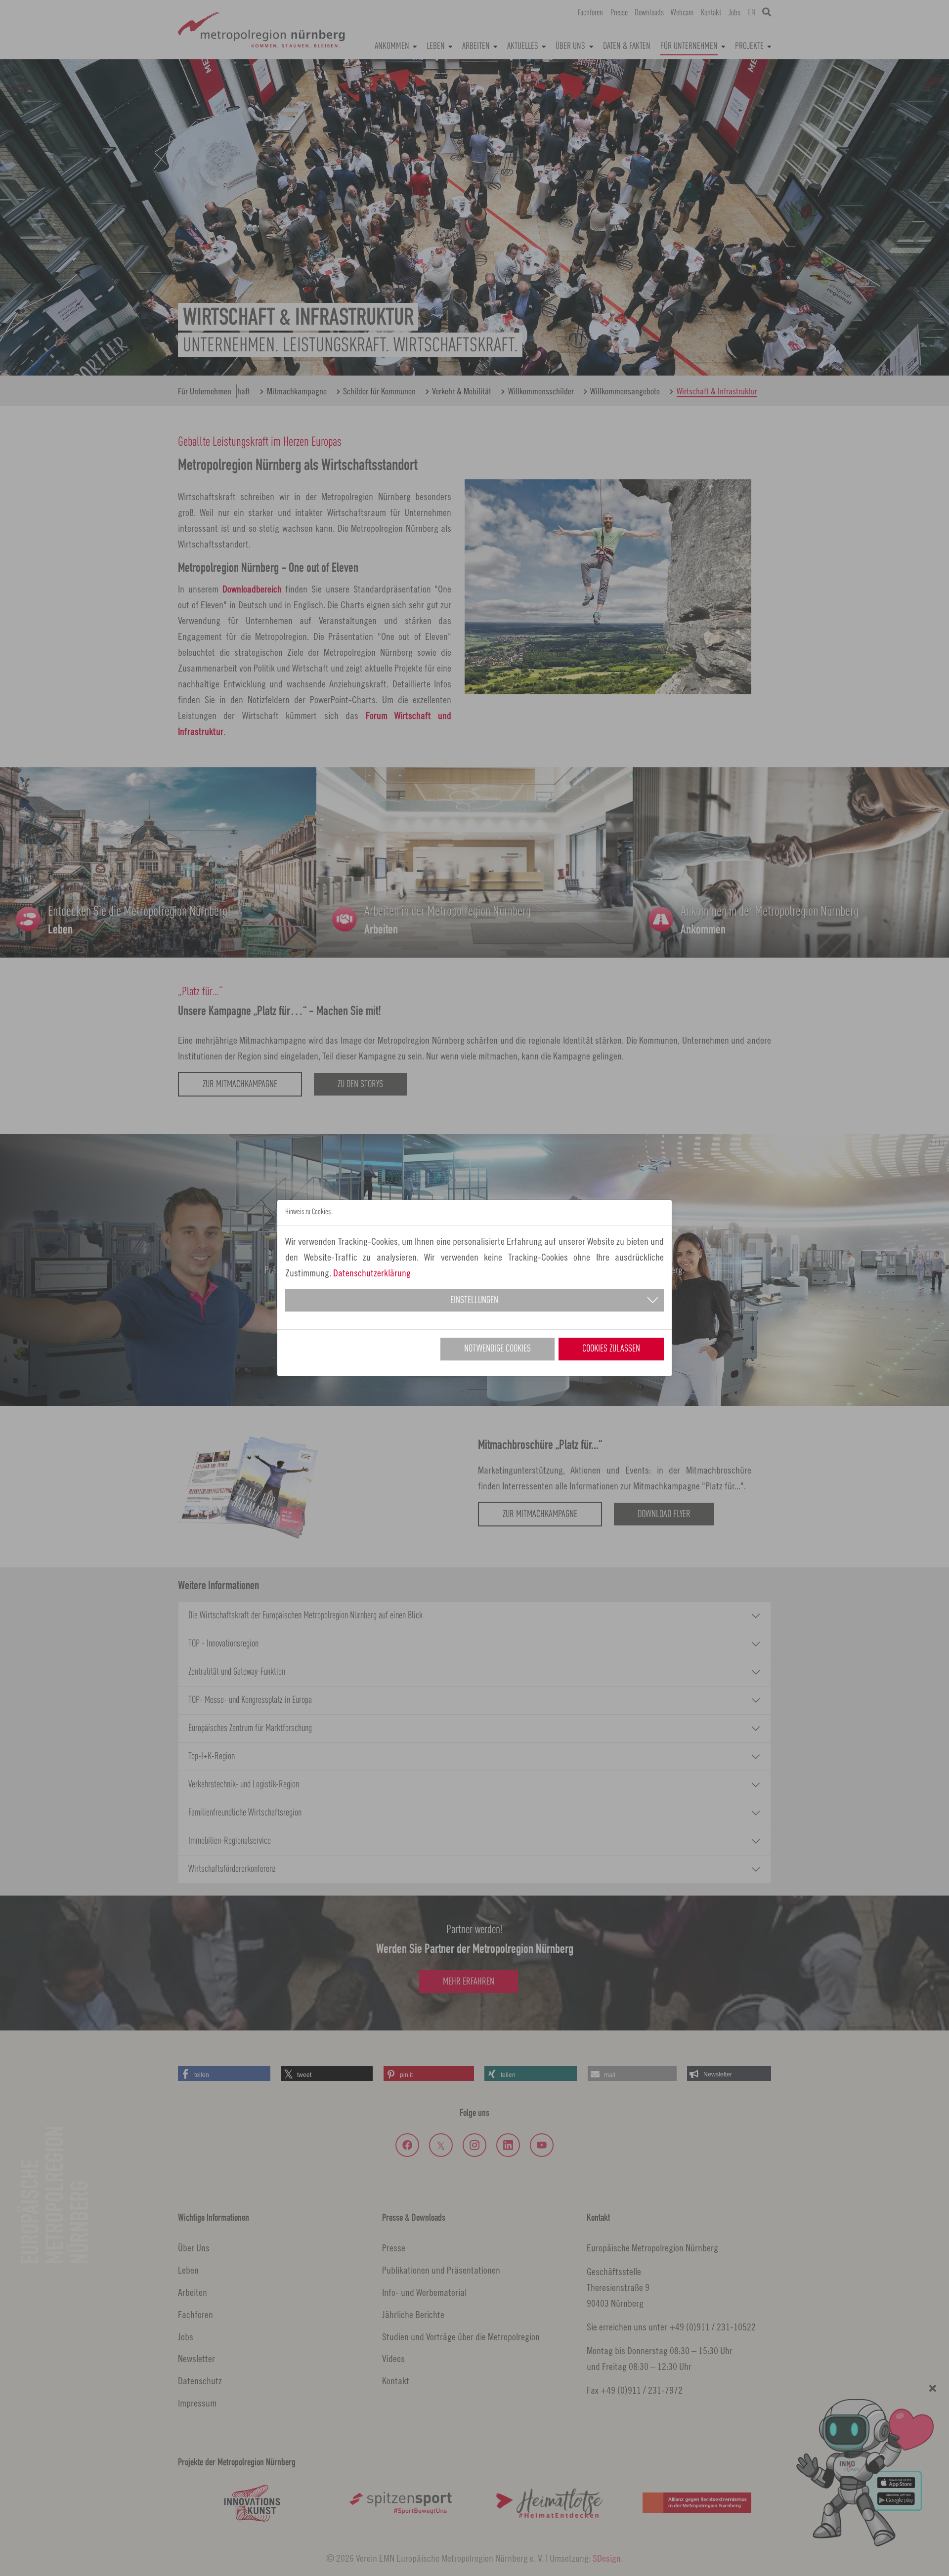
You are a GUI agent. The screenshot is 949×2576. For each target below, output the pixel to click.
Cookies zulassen (611, 1349)
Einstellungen (474, 1301)
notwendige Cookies (497, 1349)
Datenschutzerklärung (372, 1273)
